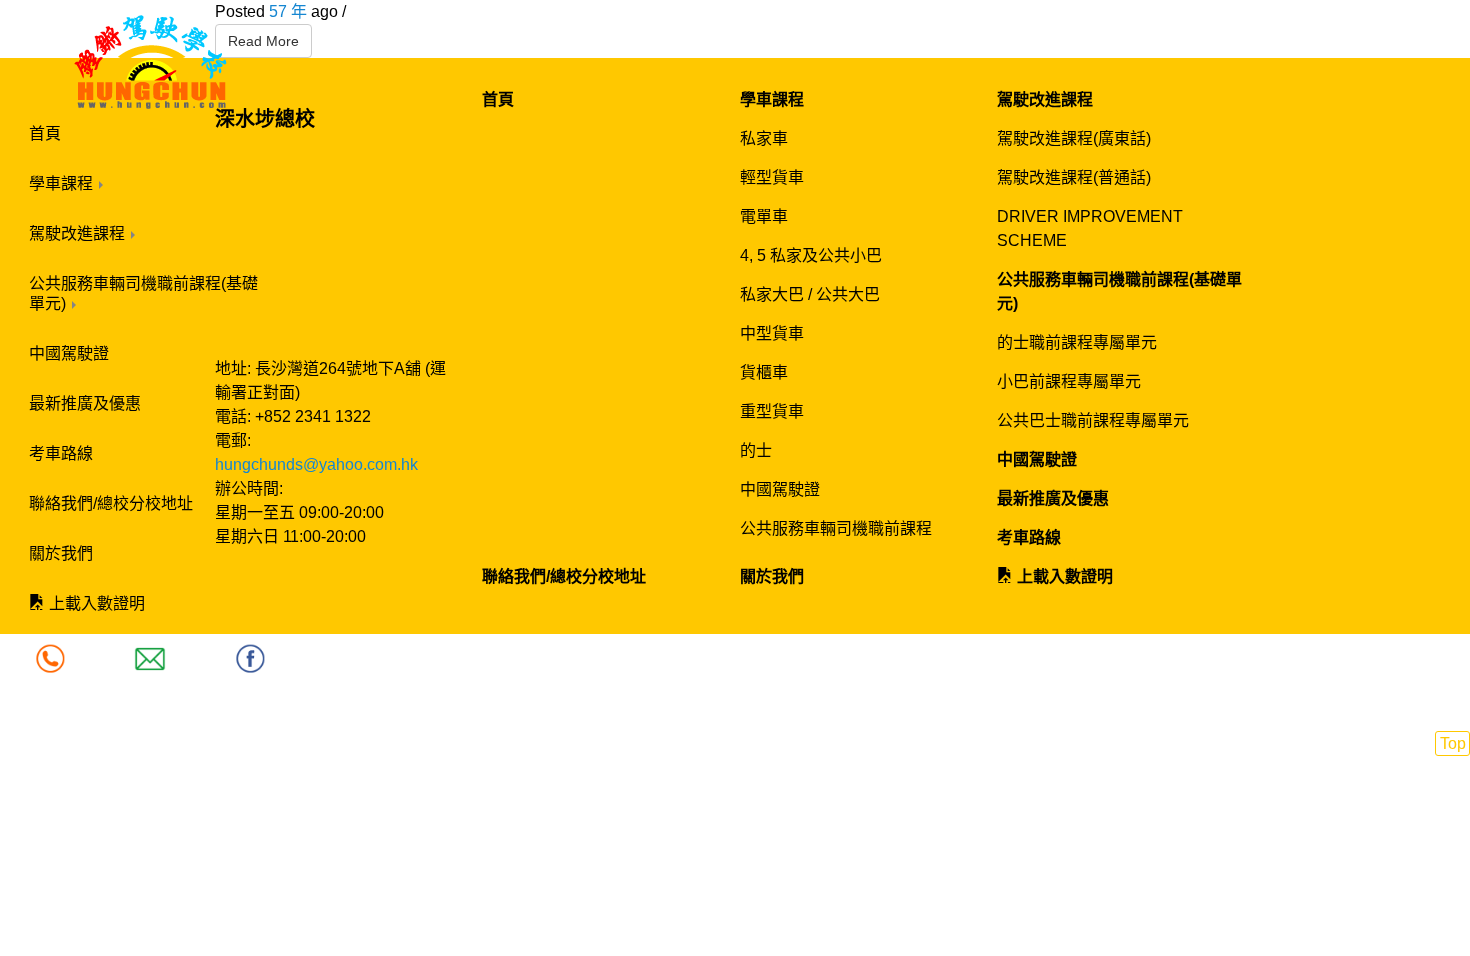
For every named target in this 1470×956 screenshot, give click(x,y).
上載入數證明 (95, 603)
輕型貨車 (772, 177)
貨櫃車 (764, 372)
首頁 (45, 133)
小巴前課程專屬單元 (1069, 381)
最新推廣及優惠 (85, 403)
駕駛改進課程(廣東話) (1074, 138)
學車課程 (63, 183)
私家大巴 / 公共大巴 (810, 294)
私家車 (764, 138)
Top (1453, 743)
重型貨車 (772, 411)
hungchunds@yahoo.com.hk (316, 464)
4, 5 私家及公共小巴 (811, 255)
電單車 (764, 216)
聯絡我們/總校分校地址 (111, 503)
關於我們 (61, 553)
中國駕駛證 (69, 353)
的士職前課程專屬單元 (1077, 342)
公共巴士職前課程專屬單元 (1093, 420)
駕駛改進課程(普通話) (1074, 177)
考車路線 (61, 453)
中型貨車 (772, 333)
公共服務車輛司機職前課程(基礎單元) (143, 293)
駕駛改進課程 (79, 233)
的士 (756, 450)
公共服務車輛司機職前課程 (836, 528)
